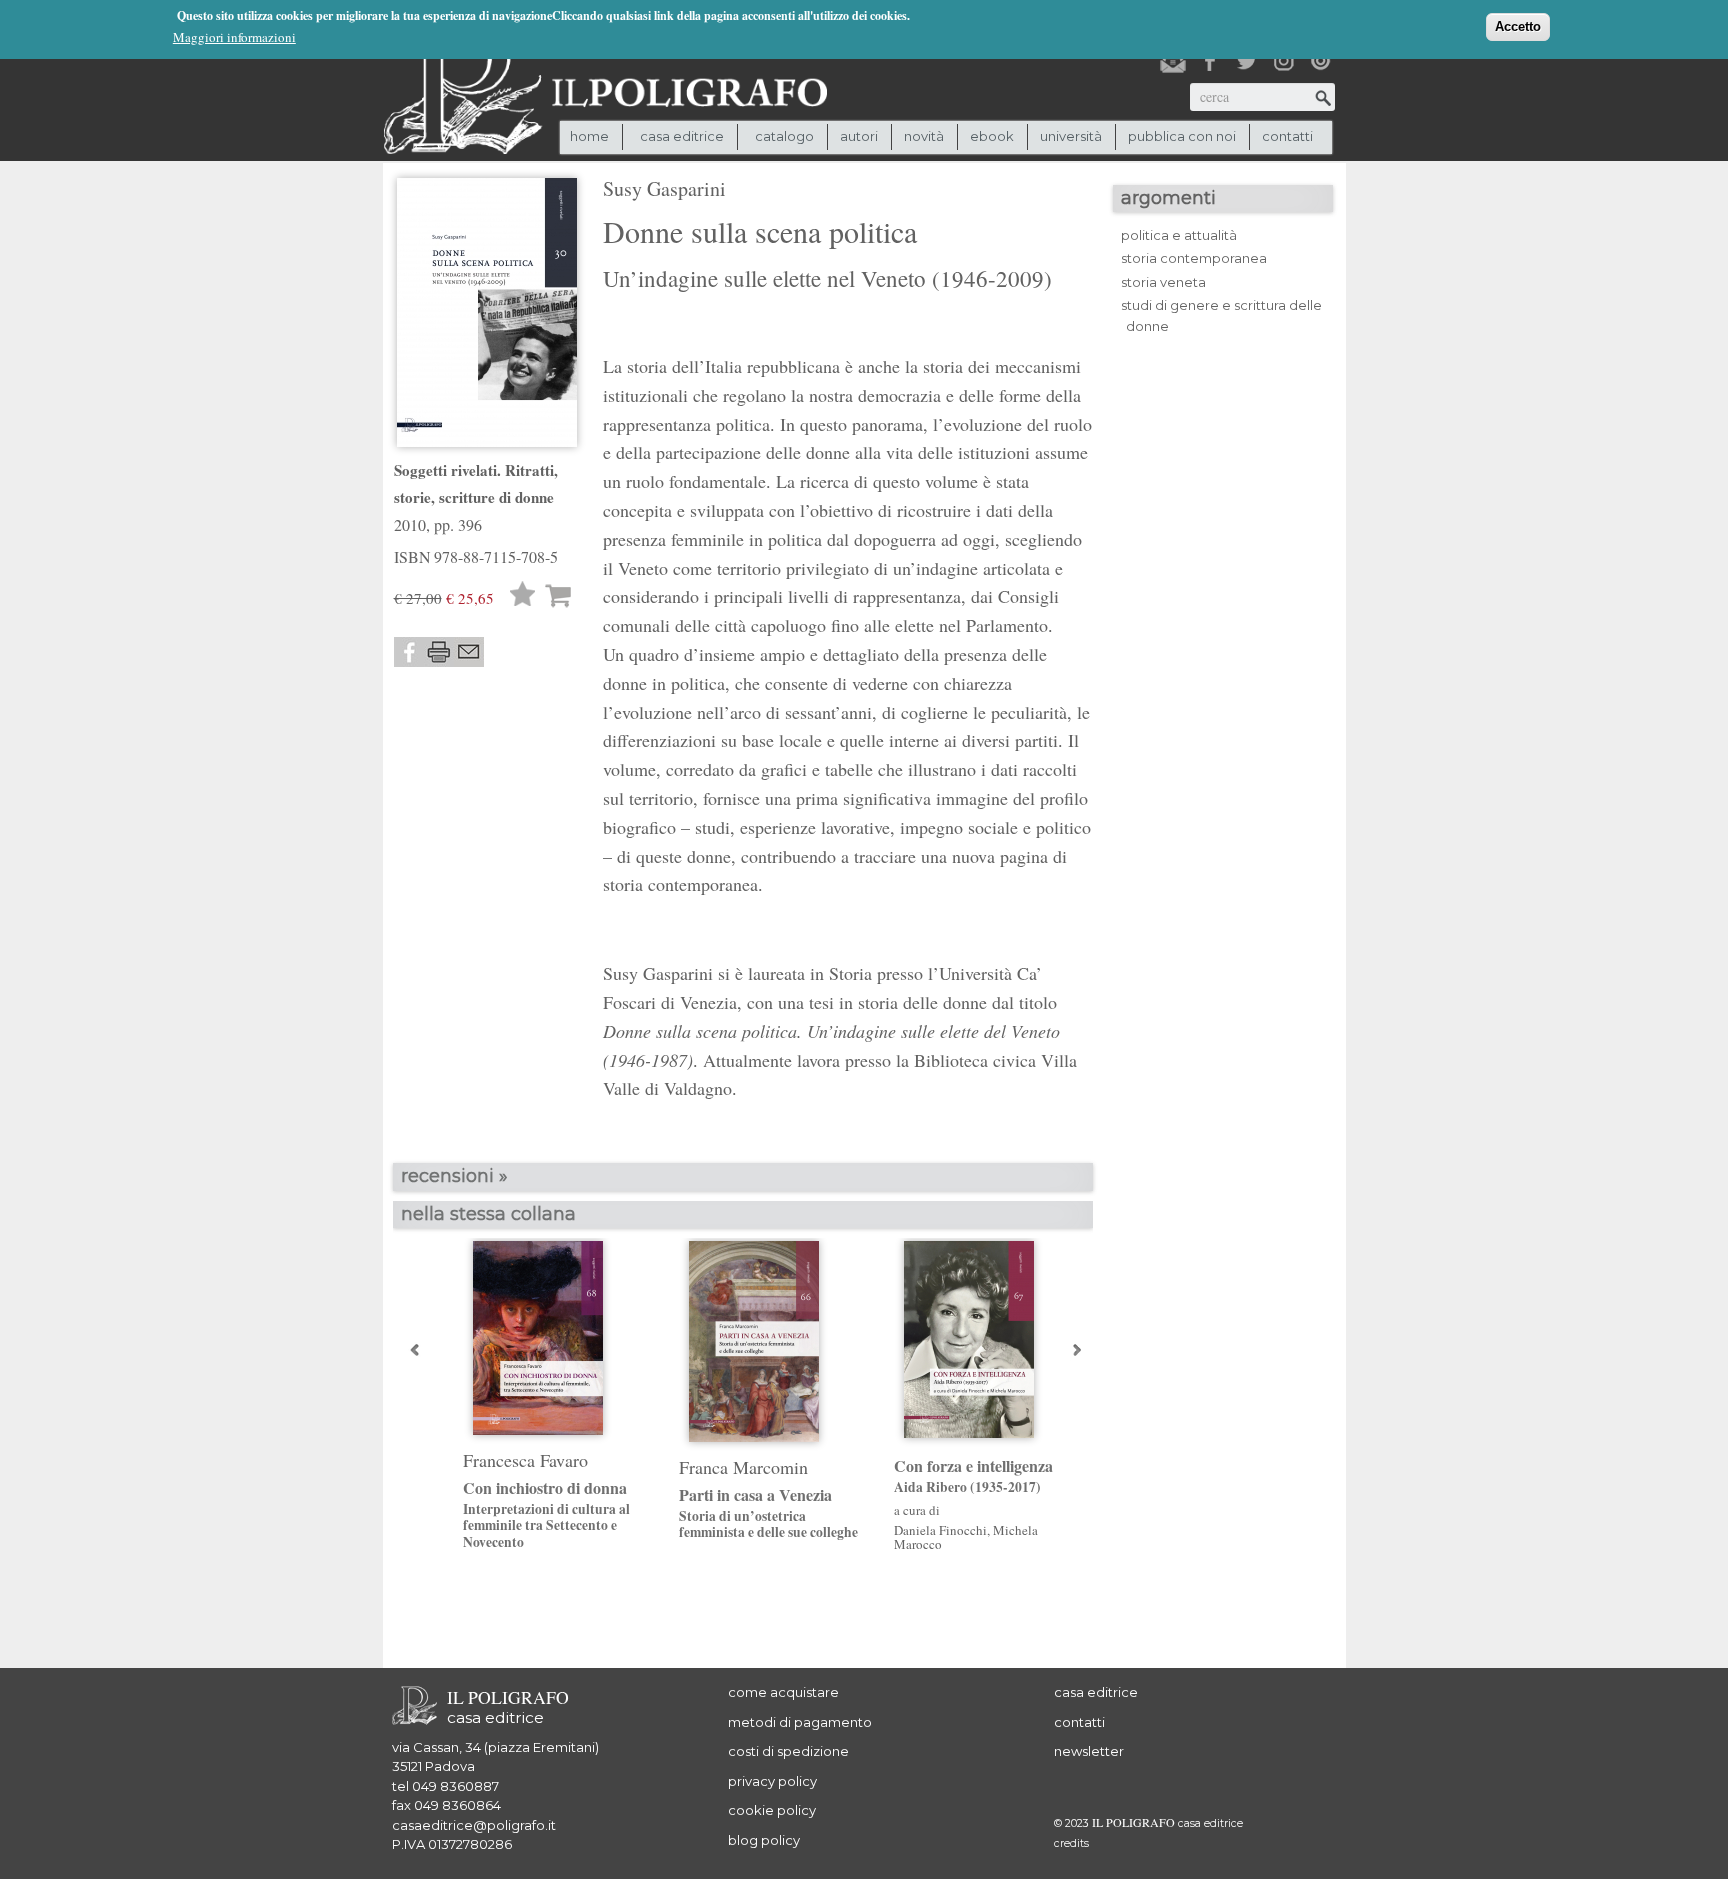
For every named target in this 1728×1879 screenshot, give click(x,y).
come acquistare (783, 1692)
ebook (992, 136)
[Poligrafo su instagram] (1284, 61)
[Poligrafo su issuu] (1321, 61)
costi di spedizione (788, 1751)
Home (589, 136)
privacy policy (772, 1781)
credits (1071, 1843)
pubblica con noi (1182, 136)
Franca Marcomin (743, 1467)
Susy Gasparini (664, 188)
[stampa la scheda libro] (439, 652)
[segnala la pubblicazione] (469, 652)
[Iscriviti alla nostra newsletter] (1173, 61)
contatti (1287, 136)
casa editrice (1096, 1692)
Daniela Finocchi (940, 1530)
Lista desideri (523, 596)
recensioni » (454, 1176)
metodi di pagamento (800, 1722)
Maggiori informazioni (234, 37)
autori (859, 136)
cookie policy (772, 1810)
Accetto (1518, 26)
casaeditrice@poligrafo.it (474, 1825)
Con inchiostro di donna (546, 1514)
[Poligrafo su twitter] (1247, 61)
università (1071, 136)
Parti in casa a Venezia (768, 1513)
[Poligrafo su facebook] (1210, 61)
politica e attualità (1179, 235)
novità (924, 136)
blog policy (764, 1840)
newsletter (1089, 1751)
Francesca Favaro (525, 1460)
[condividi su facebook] (409, 652)
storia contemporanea (1194, 258)
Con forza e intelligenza (973, 1476)
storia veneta (1163, 282)
